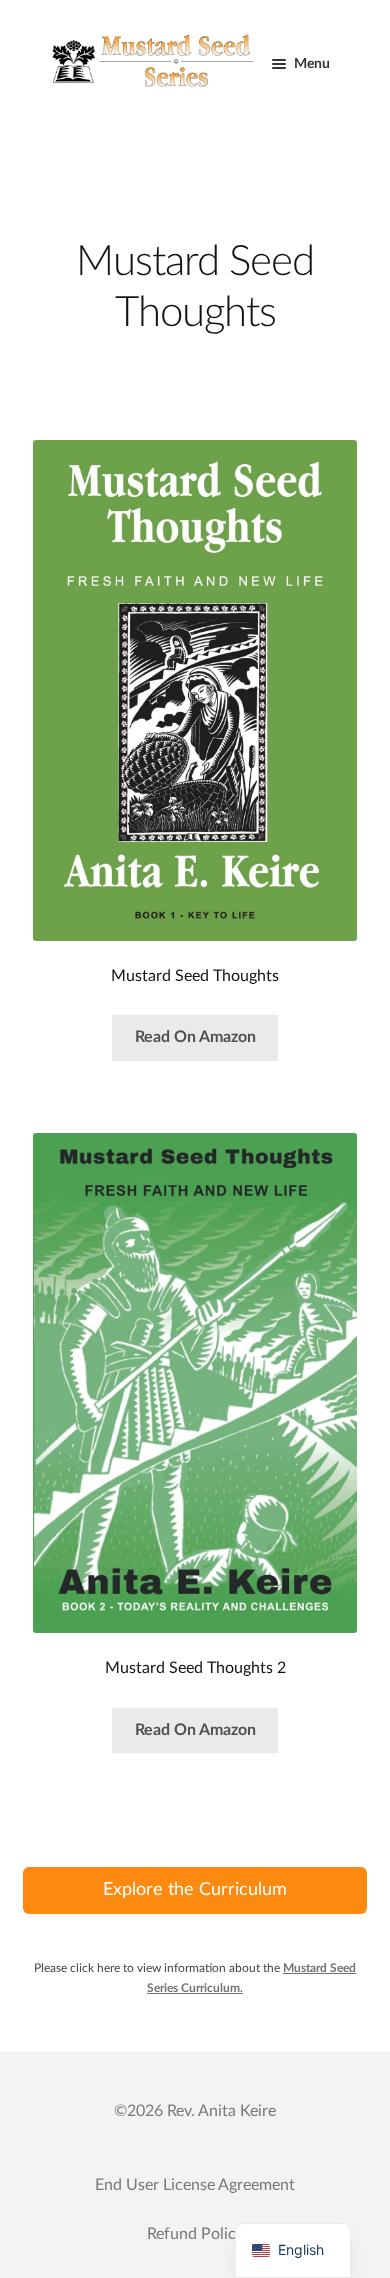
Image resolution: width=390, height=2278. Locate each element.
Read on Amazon (195, 1037)
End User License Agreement (195, 2185)
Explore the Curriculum (195, 1890)
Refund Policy (195, 2234)
